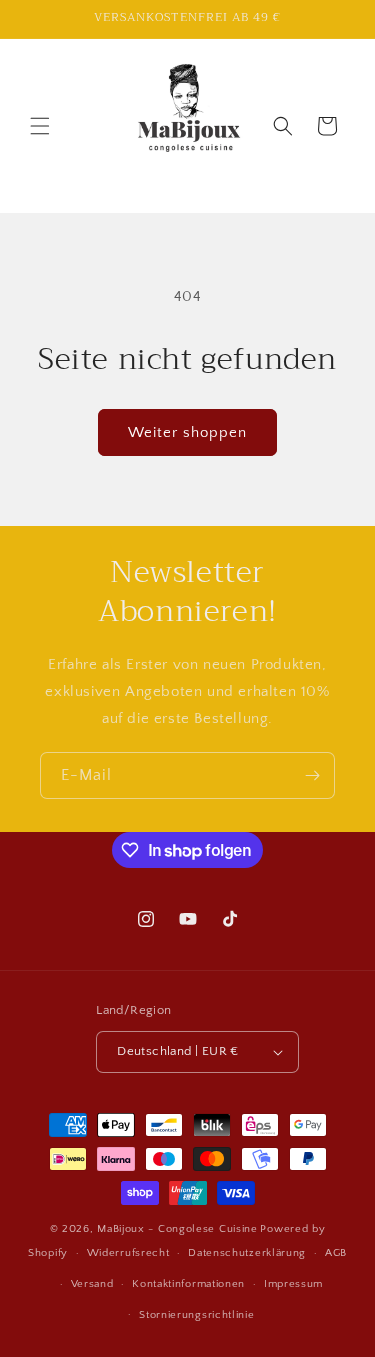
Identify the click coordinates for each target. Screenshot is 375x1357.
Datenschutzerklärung (247, 1253)
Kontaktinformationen (188, 1284)
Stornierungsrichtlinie (196, 1315)
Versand (92, 1284)
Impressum (293, 1284)
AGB (336, 1253)
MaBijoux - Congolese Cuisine (177, 1229)
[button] (40, 126)
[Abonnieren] (312, 775)
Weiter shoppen (187, 432)
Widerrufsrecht (128, 1253)
